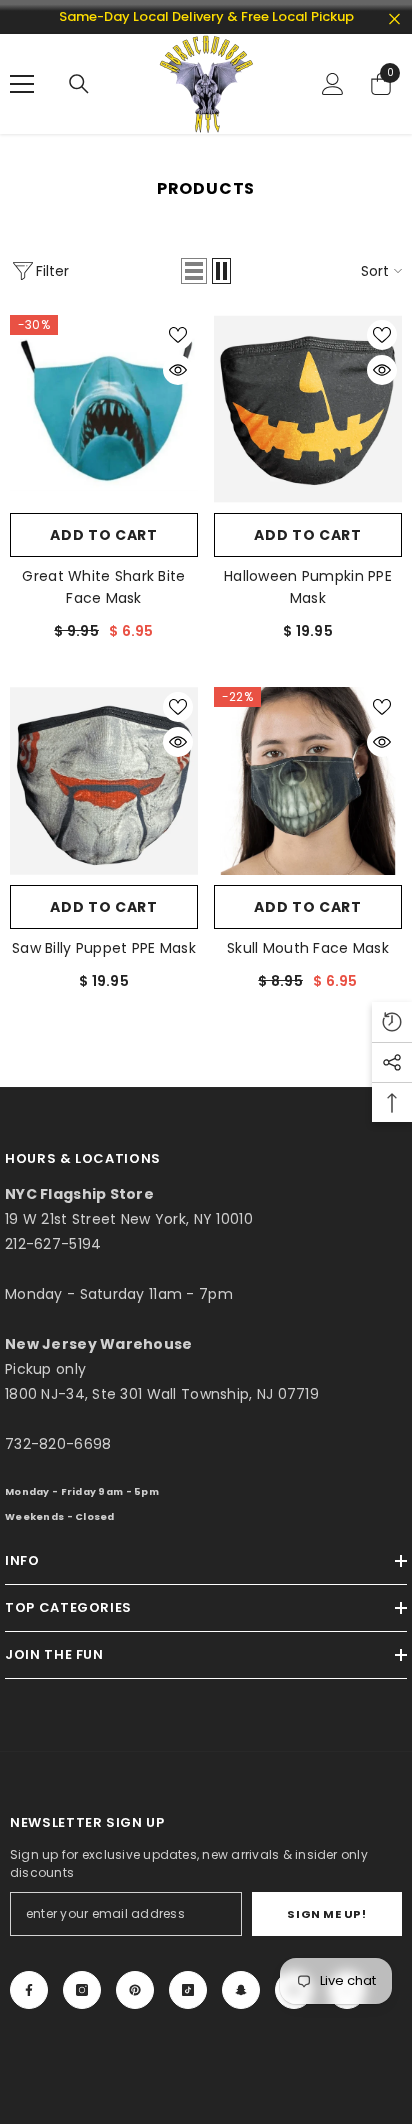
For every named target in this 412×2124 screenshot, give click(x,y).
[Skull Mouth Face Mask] (308, 781)
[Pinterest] (135, 1990)
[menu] (22, 84)
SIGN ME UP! (326, 1914)
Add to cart (104, 535)
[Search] (79, 84)
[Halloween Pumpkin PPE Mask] (308, 409)
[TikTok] (188, 1990)
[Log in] (333, 84)
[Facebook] (29, 1990)
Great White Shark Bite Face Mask (103, 587)
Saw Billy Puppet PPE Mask (104, 948)
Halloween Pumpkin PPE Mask (308, 587)
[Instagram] (82, 1990)
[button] (194, 271)
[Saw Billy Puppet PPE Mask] (104, 781)
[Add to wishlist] (178, 335)
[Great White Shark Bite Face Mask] (104, 409)
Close (394, 19)
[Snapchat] (241, 1990)
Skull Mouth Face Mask (308, 948)
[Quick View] (178, 370)
